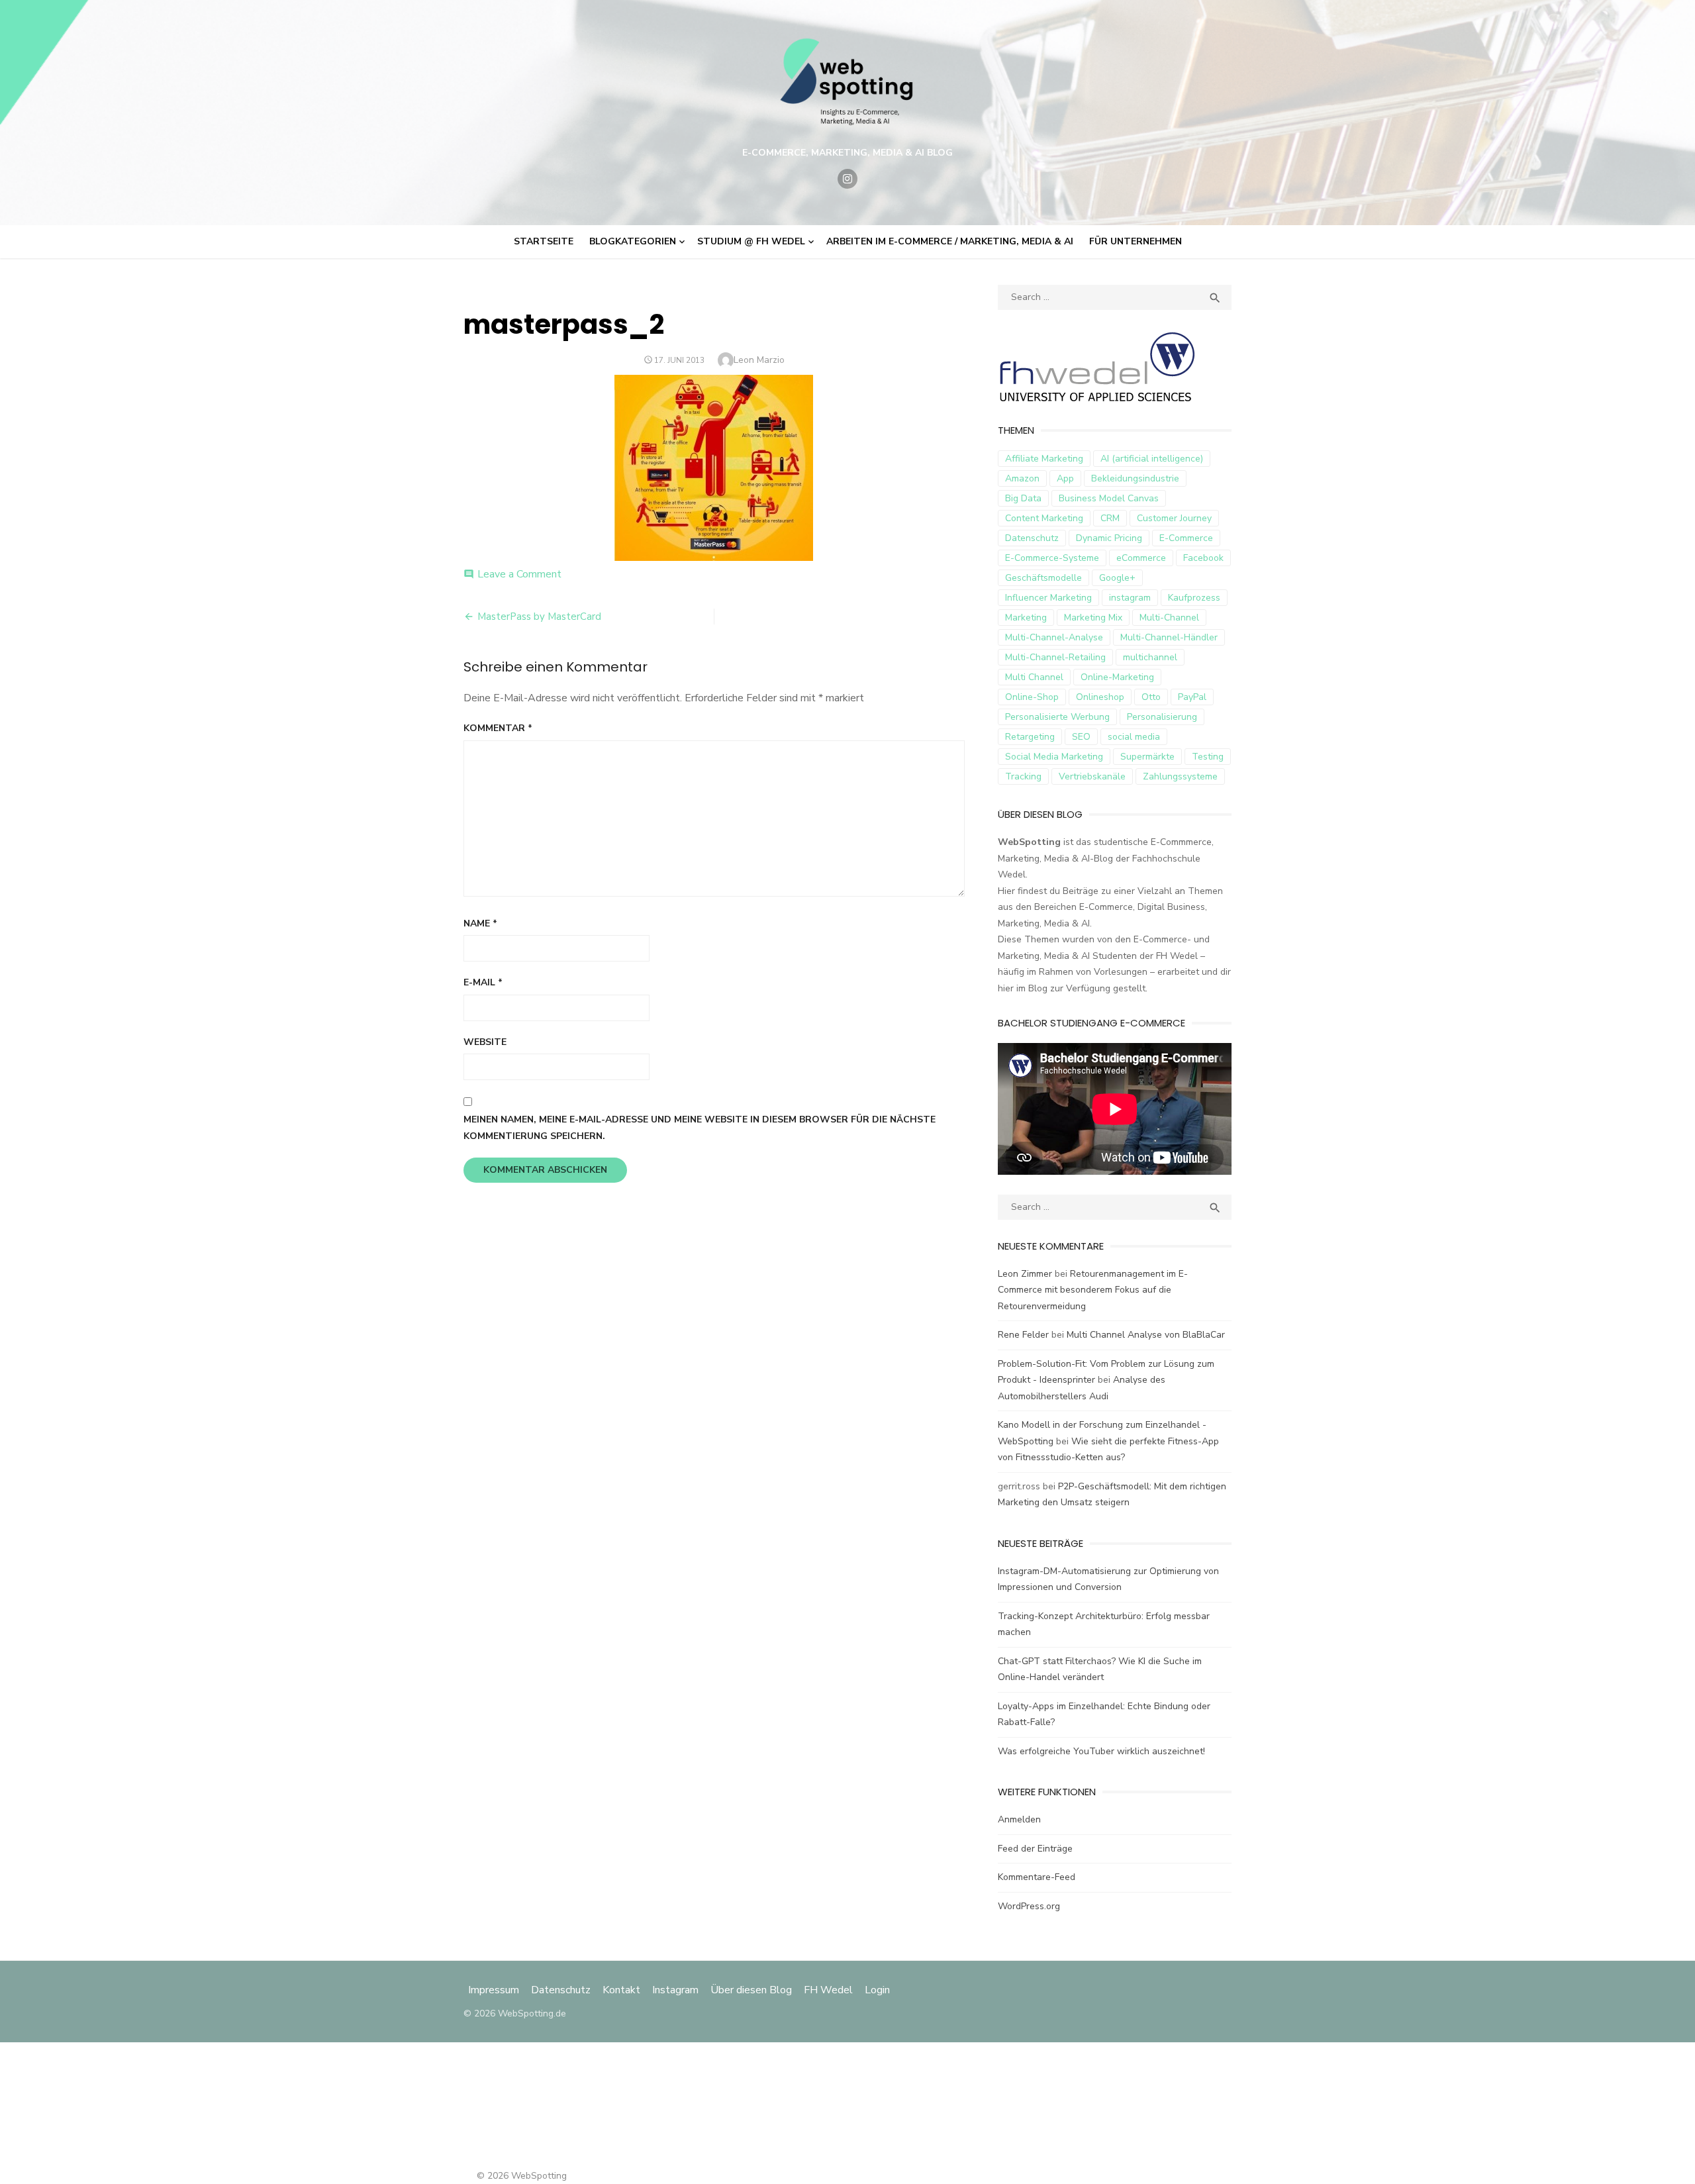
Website (485, 1042)
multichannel (1150, 657)
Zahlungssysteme (1180, 776)
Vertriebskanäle (1092, 776)
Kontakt (621, 1990)
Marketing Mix (1093, 618)
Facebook (1203, 558)
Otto (1151, 697)
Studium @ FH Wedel (751, 241)
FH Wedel (828, 1990)
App (1065, 478)
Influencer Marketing (1048, 598)
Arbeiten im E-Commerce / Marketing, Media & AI (950, 241)
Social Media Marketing (1054, 757)
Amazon (1022, 478)
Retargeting (1030, 737)
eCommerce (1141, 558)
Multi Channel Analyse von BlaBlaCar (1146, 1335)
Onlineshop (1100, 697)
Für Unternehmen (1136, 241)
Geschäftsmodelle (1043, 578)
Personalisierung (1162, 717)
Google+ (1117, 578)
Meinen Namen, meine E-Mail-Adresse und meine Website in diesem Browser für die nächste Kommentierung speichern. (700, 1128)
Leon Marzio (759, 360)
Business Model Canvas (1109, 498)
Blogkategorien (633, 241)
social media (1134, 737)
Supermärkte (1147, 757)
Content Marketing (1044, 518)
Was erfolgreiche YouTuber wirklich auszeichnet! (1101, 1751)
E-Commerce (1186, 538)
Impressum (495, 1990)
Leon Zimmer (1025, 1274)
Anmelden (1019, 1819)
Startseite (544, 241)
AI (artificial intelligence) (1152, 459)
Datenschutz (1032, 538)
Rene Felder (1023, 1335)
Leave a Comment (519, 574)
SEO (1081, 737)
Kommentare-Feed (1037, 1877)
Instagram (675, 1990)
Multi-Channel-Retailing (1055, 657)
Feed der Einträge (1035, 1849)
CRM (1110, 518)
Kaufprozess (1194, 598)
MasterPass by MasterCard (539, 617)
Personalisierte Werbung (1057, 717)
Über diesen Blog (751, 1990)
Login (877, 1990)
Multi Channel (1034, 677)
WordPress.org (1029, 1906)
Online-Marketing (1117, 677)
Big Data (1023, 498)
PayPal (1192, 697)
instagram (1130, 598)
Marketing (1026, 618)
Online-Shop (1032, 697)
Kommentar (498, 728)
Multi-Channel (1169, 618)
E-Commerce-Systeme (1052, 558)
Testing (1208, 757)
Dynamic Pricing (1109, 538)
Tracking (1023, 776)
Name (480, 923)
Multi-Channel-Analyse (1054, 637)
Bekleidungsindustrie (1135, 478)
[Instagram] (847, 179)
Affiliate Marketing (1044, 459)
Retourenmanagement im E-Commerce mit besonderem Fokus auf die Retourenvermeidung (1093, 1290)
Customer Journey (1174, 518)
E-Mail (483, 982)
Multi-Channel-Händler (1169, 637)
